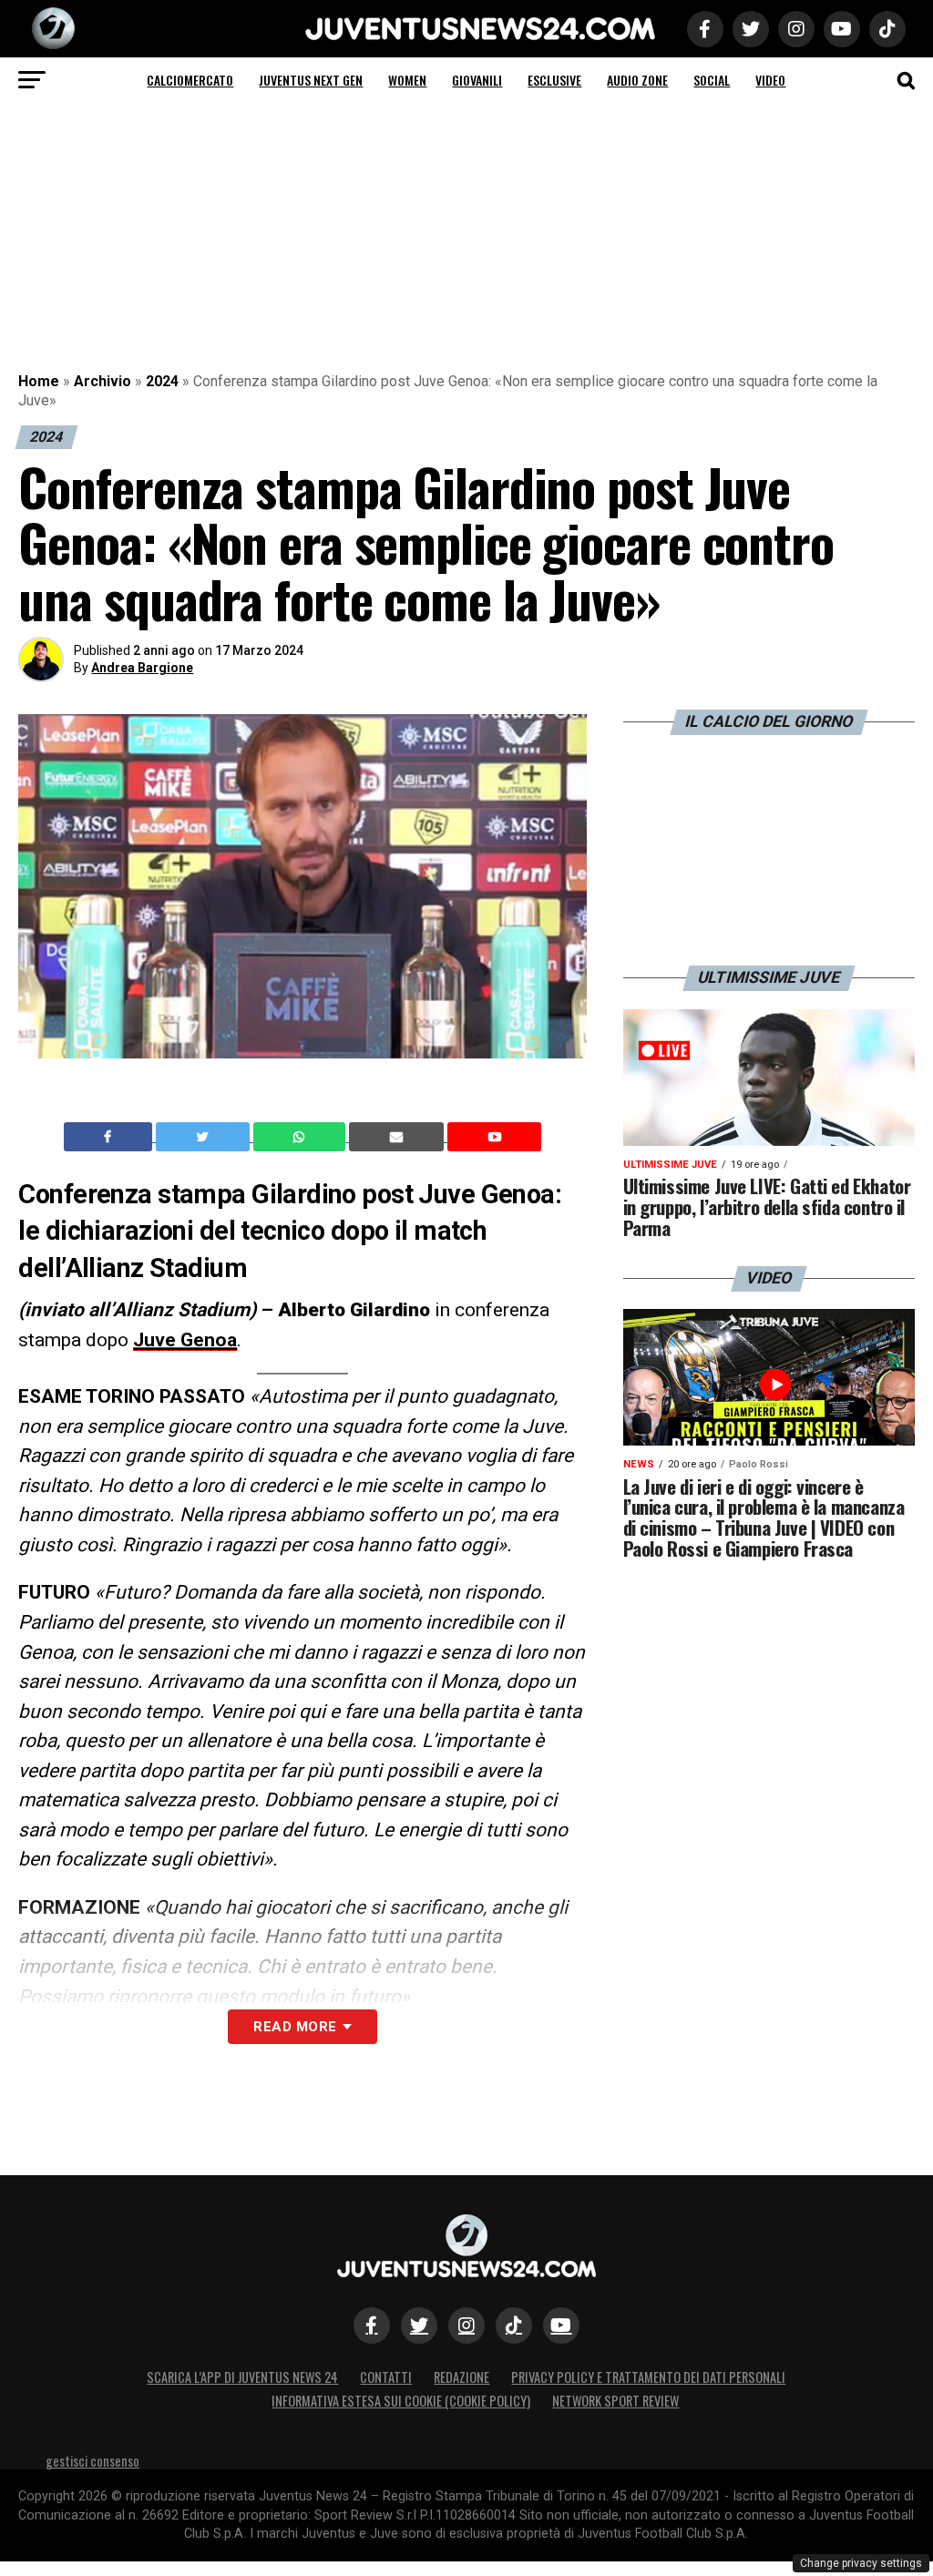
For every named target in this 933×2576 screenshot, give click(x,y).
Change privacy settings (861, 2563)
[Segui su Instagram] (466, 2326)
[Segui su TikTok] (514, 2326)
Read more (295, 2027)
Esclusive (554, 80)
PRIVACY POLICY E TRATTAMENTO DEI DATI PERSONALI (648, 2377)
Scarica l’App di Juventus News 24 (242, 2377)
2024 (162, 381)
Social (712, 80)
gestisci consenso (92, 2461)
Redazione (461, 2377)
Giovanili (477, 80)
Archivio (103, 381)
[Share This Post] (302, 1137)
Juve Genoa (185, 1340)
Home (39, 381)
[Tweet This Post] (205, 1137)
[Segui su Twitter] (419, 2326)
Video (770, 80)
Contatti (386, 2377)
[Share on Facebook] (110, 1137)
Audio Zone (637, 80)
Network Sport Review (615, 2401)
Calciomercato (190, 80)
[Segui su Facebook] (372, 2326)
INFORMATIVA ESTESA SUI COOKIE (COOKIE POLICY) (401, 2401)
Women (407, 80)
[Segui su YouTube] (561, 2326)
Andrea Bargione (142, 668)
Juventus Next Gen (311, 80)
